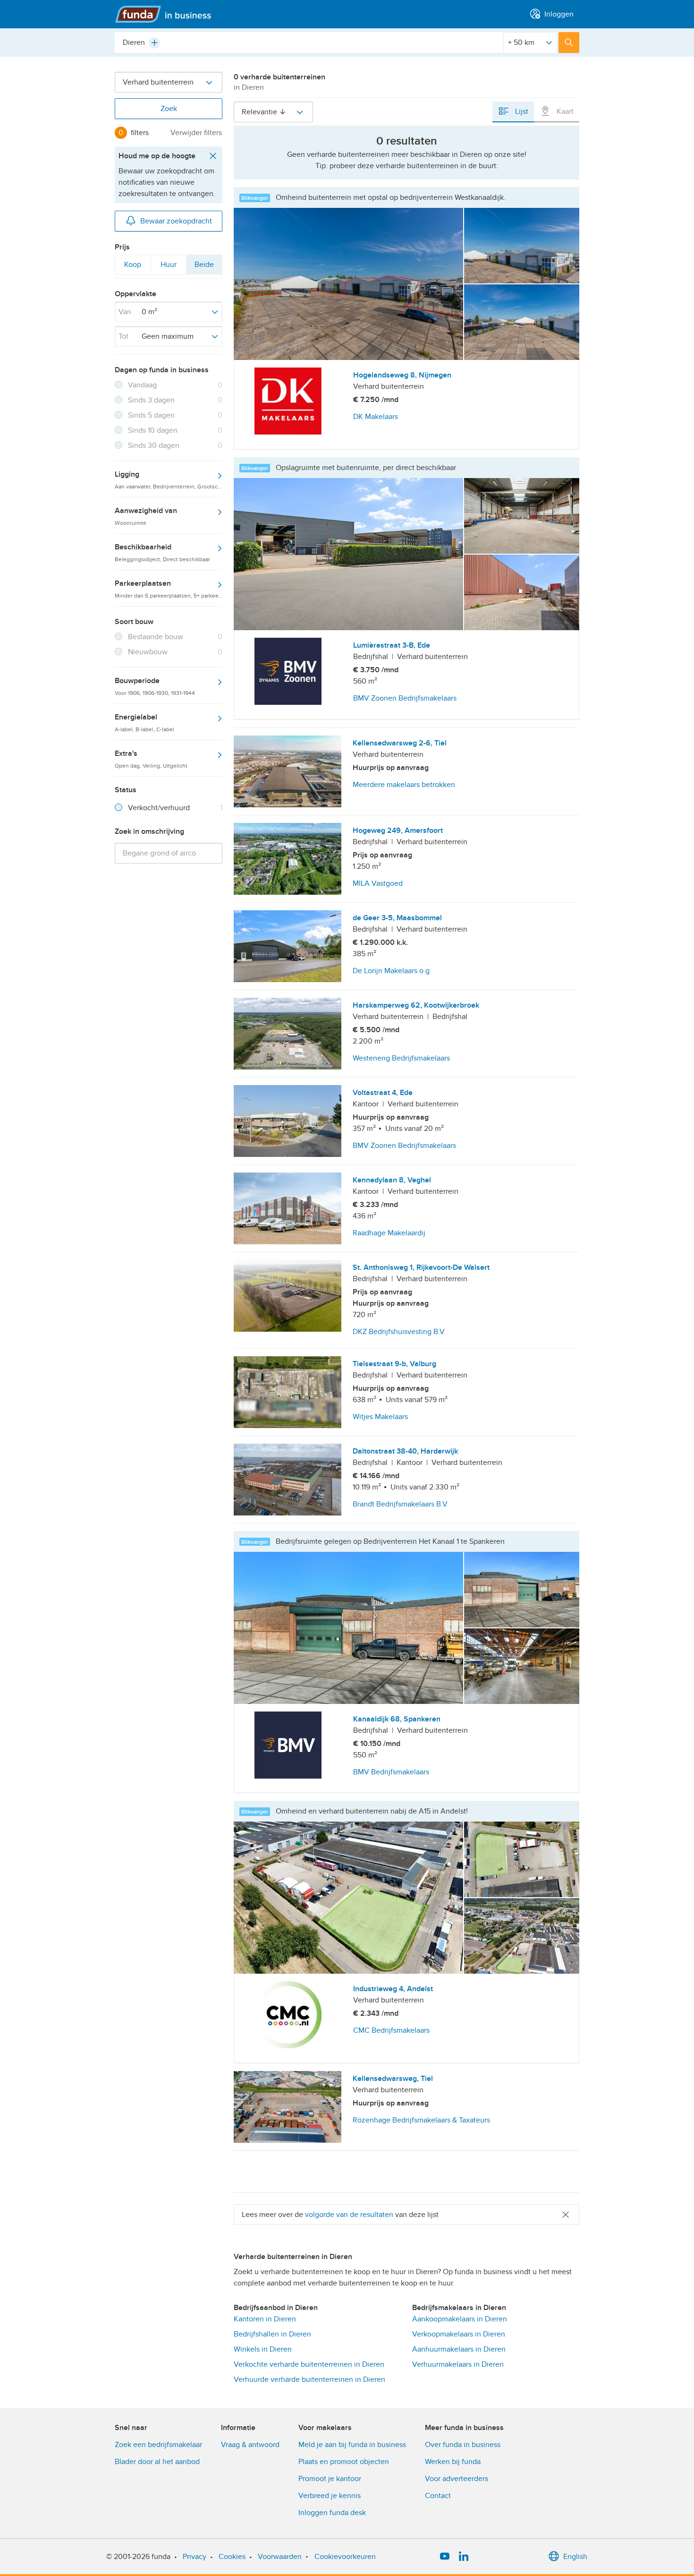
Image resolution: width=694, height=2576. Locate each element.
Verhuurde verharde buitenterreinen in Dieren (309, 2379)
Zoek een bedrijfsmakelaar (158, 2445)
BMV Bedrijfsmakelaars (391, 1772)
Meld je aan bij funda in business (352, 2445)
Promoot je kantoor (330, 2479)
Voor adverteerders (457, 2479)
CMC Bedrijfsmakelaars (391, 2030)
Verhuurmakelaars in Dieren (458, 2364)
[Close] (566, 2214)
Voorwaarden (280, 2557)
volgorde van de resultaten (349, 2215)
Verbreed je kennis (330, 2496)
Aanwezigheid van (146, 516)
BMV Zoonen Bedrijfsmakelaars (405, 698)
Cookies (232, 2557)
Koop (132, 267)
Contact (438, 2496)
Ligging (169, 479)
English (575, 2557)
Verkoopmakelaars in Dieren (459, 2334)
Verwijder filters (196, 133)
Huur (169, 267)
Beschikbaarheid (162, 552)
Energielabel (144, 722)
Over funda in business (463, 2445)
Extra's (151, 759)
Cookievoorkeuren (345, 2557)
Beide (204, 267)
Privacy (195, 2557)
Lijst (521, 111)
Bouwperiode (155, 686)
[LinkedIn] (464, 2557)
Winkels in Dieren (263, 2349)
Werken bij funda (453, 2462)
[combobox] (309, 43)
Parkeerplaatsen (169, 589)
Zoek (169, 109)
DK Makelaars (376, 417)
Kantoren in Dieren (265, 2319)
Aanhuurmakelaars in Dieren (459, 2349)
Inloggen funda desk (332, 2513)
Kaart (564, 111)
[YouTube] (445, 2557)
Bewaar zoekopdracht (176, 221)
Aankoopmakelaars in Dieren (460, 2319)
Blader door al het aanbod (157, 2462)
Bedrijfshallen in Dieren (272, 2334)
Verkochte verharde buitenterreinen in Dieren (309, 2364)
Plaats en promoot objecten (344, 2462)
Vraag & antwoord (250, 2445)
